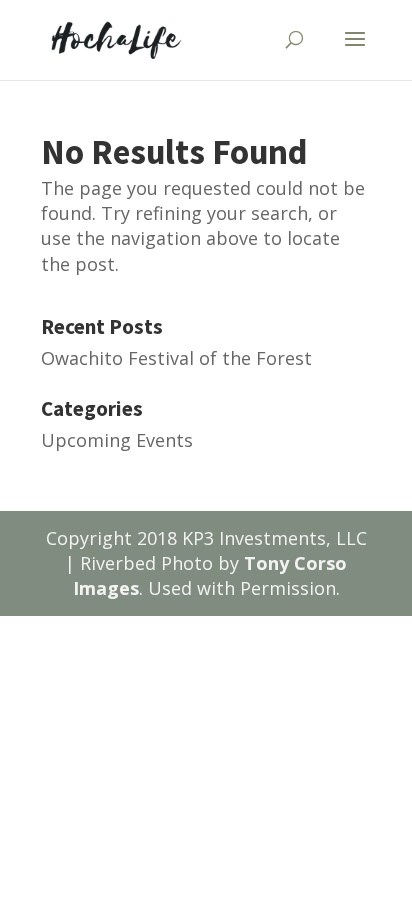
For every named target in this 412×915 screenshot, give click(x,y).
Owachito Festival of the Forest (176, 358)
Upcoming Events (117, 440)
